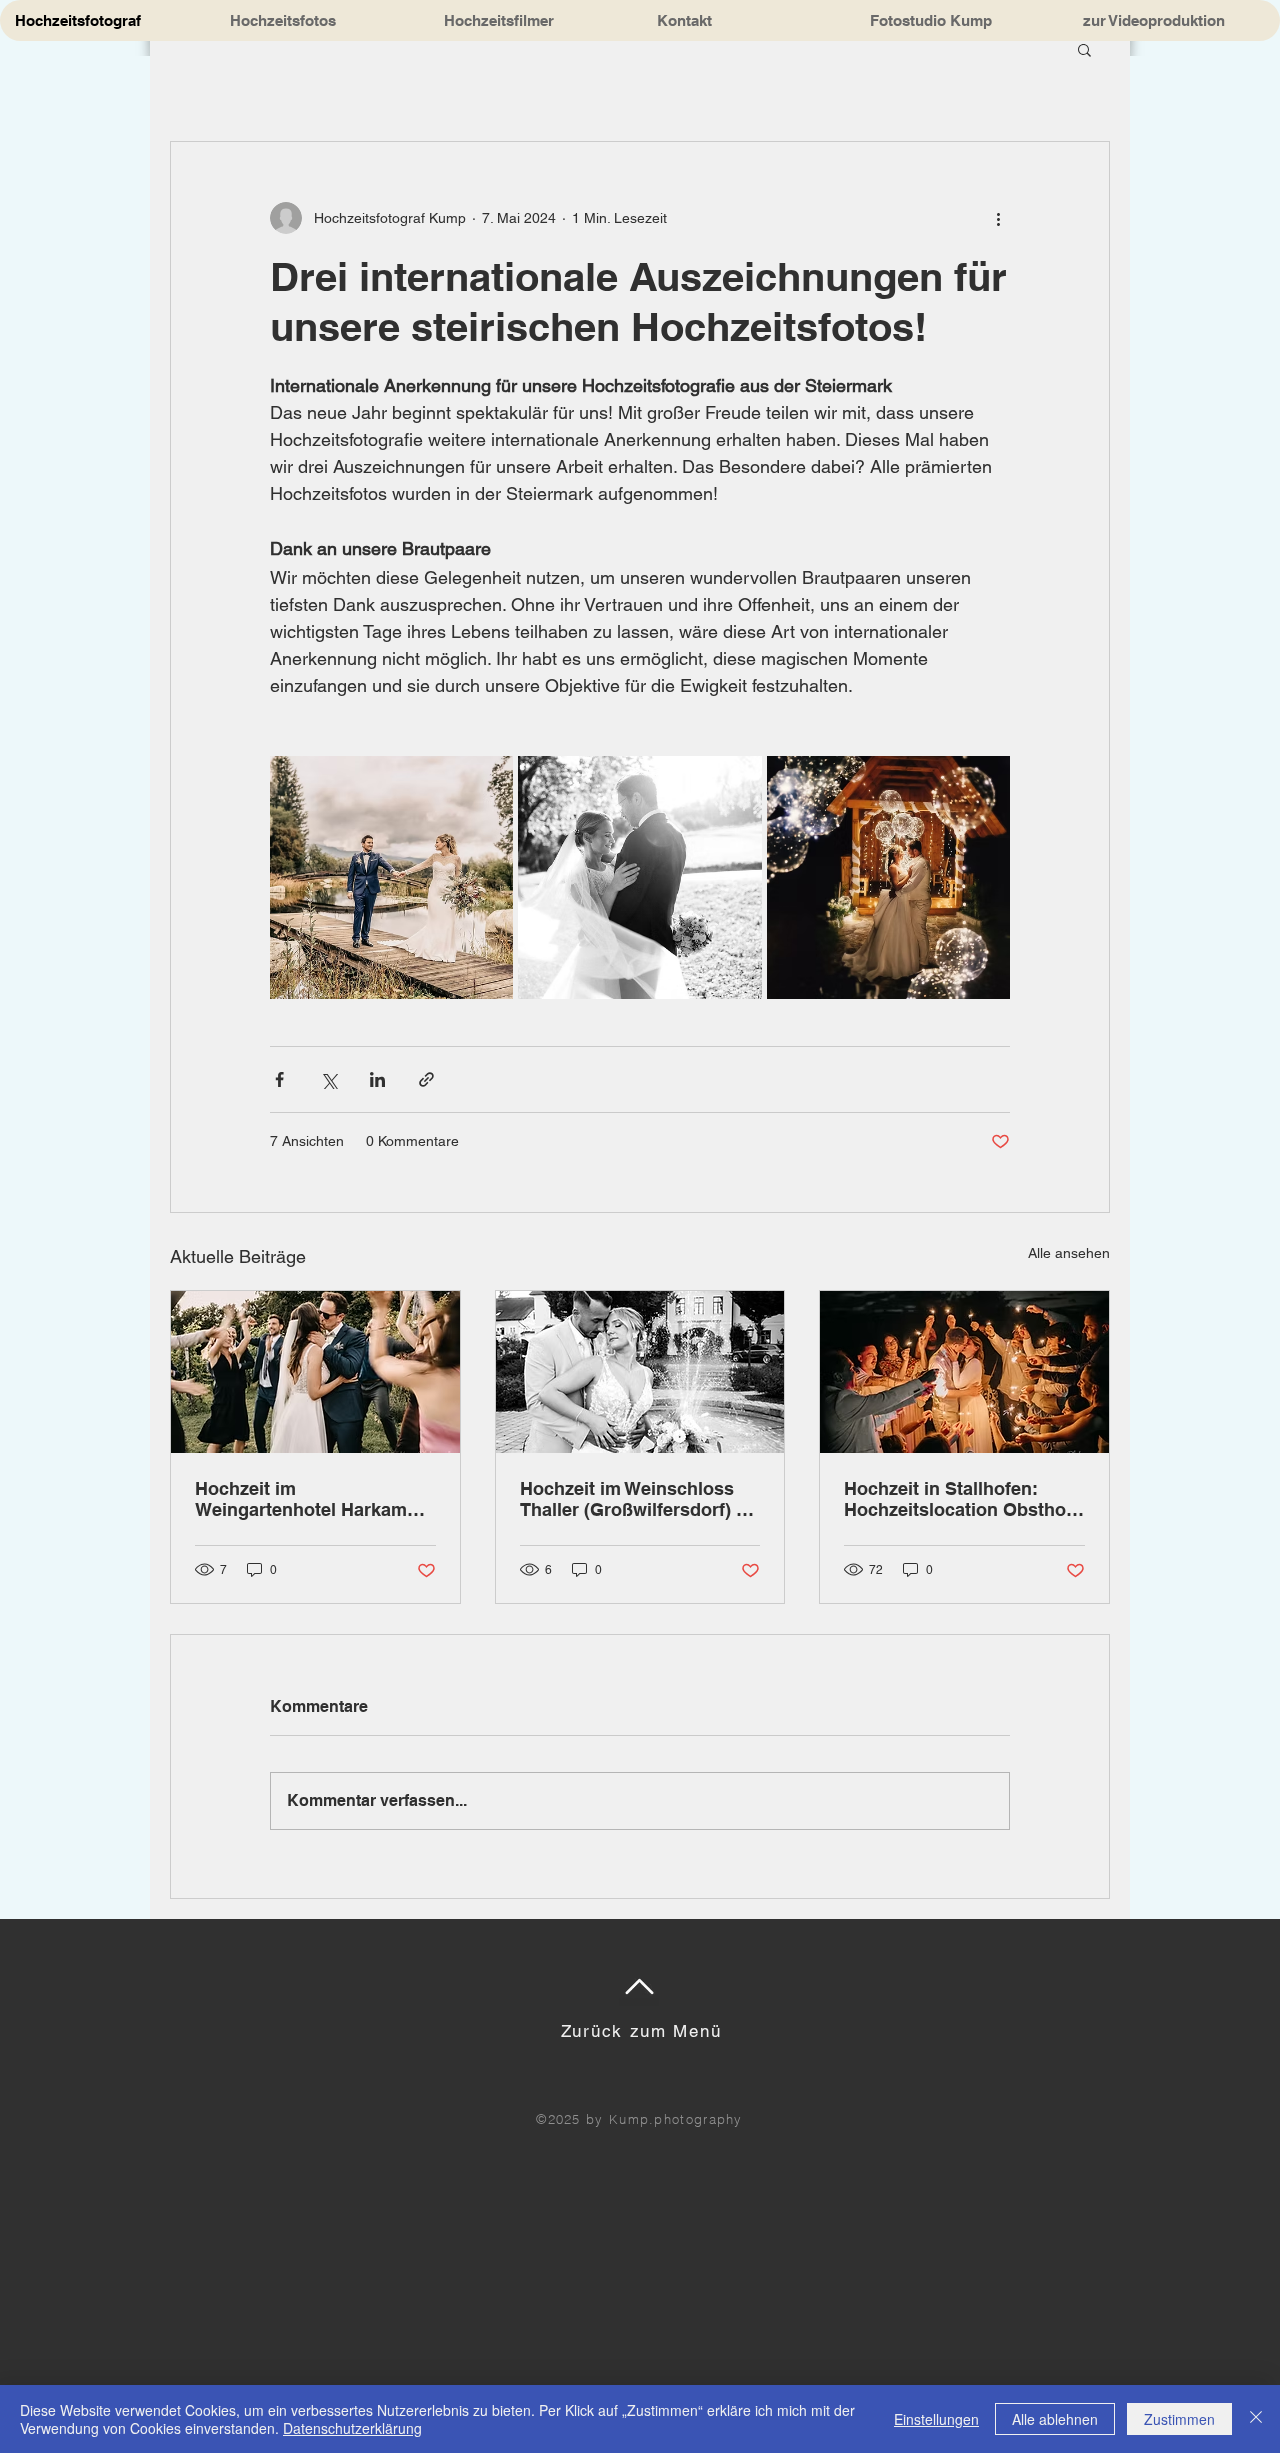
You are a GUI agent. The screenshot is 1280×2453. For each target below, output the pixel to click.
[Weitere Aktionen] (998, 218)
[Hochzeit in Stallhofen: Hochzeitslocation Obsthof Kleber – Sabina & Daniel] (964, 1372)
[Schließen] (1256, 2419)
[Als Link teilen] (426, 1079)
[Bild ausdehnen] (391, 877)
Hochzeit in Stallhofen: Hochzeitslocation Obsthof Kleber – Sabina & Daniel (958, 1499)
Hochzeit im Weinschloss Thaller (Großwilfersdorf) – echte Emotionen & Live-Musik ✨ (633, 1499)
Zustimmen (1179, 2419)
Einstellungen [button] (936, 2419)
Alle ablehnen (1055, 2419)
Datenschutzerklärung (352, 2428)
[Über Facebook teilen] (279, 1079)
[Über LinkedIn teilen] (377, 1079)
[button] (1084, 49)
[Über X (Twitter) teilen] (328, 1079)
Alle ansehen (1069, 1253)
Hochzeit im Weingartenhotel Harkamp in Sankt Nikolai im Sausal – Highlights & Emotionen (314, 1499)
